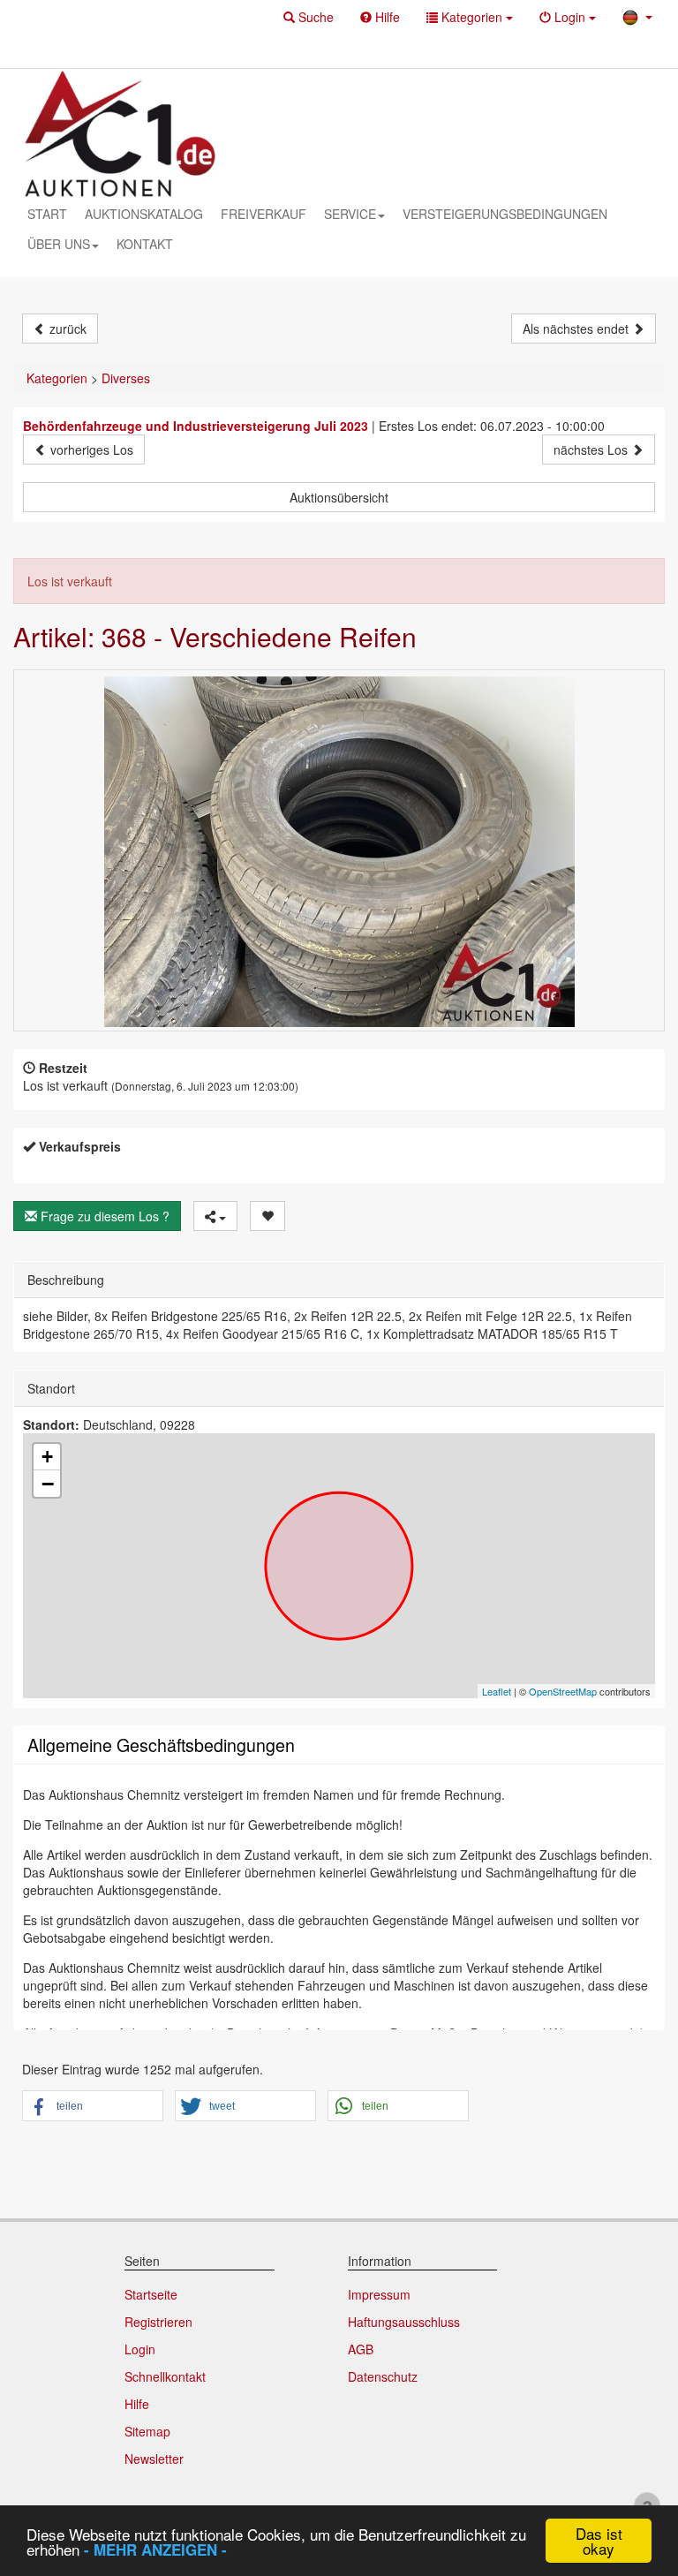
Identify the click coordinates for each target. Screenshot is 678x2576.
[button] (309, 17)
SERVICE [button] (350, 214)
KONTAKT (145, 244)
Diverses (126, 378)
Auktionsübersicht (339, 497)
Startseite (151, 2294)
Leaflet (497, 1691)
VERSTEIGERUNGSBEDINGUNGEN (505, 214)
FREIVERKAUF (264, 214)
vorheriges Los (90, 449)
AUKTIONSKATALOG (144, 214)
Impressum (379, 2294)
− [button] (48, 1484)
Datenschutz (383, 2376)
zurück (66, 329)
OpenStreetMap (563, 1691)
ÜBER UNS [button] (59, 244)
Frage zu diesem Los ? (103, 1216)
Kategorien (57, 378)
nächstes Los (592, 449)
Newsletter (154, 2459)
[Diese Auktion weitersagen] (215, 1216)
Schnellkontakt (165, 2376)
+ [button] (47, 1457)
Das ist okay (599, 2541)
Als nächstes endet (577, 329)
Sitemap (147, 2431)
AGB (361, 2349)
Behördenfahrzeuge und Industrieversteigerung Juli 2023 (196, 426)
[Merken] (267, 1216)
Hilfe (137, 2404)
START (47, 214)
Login (140, 2349)
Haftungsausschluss (404, 2322)
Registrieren (158, 2322)
